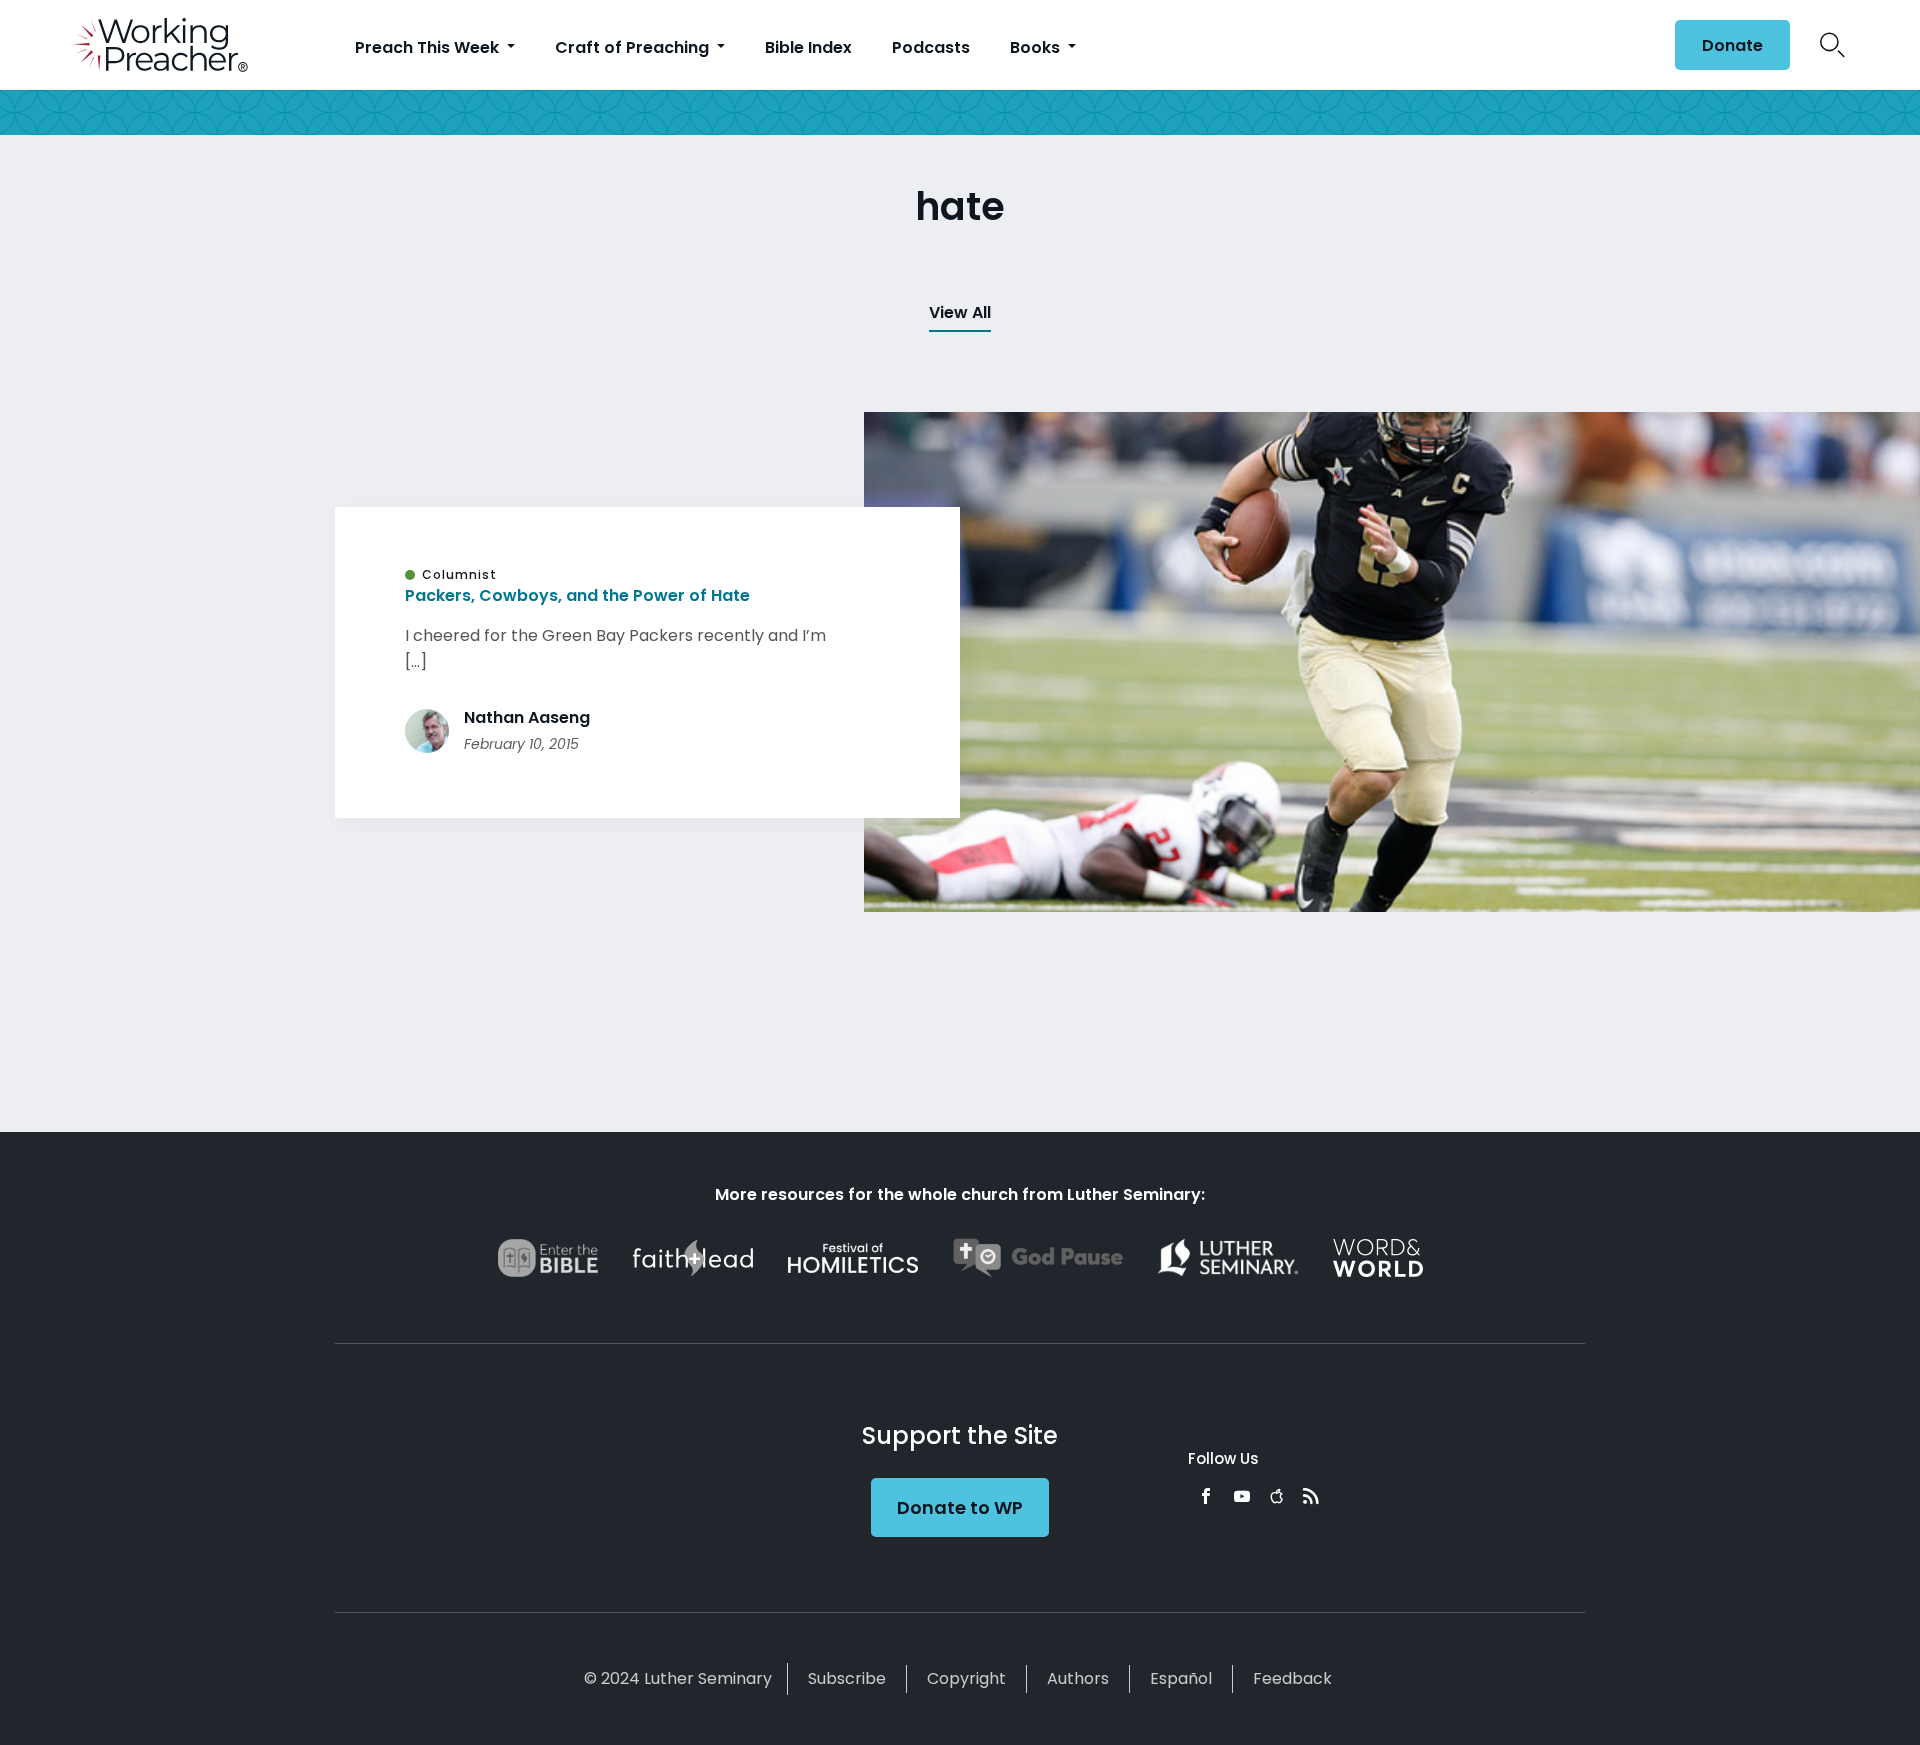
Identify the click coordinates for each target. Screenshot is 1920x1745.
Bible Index (808, 47)
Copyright (966, 1678)
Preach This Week (429, 47)
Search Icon (1832, 45)
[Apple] (1276, 1496)
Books (1037, 47)
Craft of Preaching (634, 47)
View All (960, 312)
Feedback (1292, 1678)
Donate (1732, 45)
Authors (1078, 1678)
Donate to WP (960, 1507)
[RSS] (1311, 1496)
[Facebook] (1206, 1496)
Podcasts (931, 47)
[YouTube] (1242, 1496)
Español (1181, 1678)
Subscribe (847, 1678)
